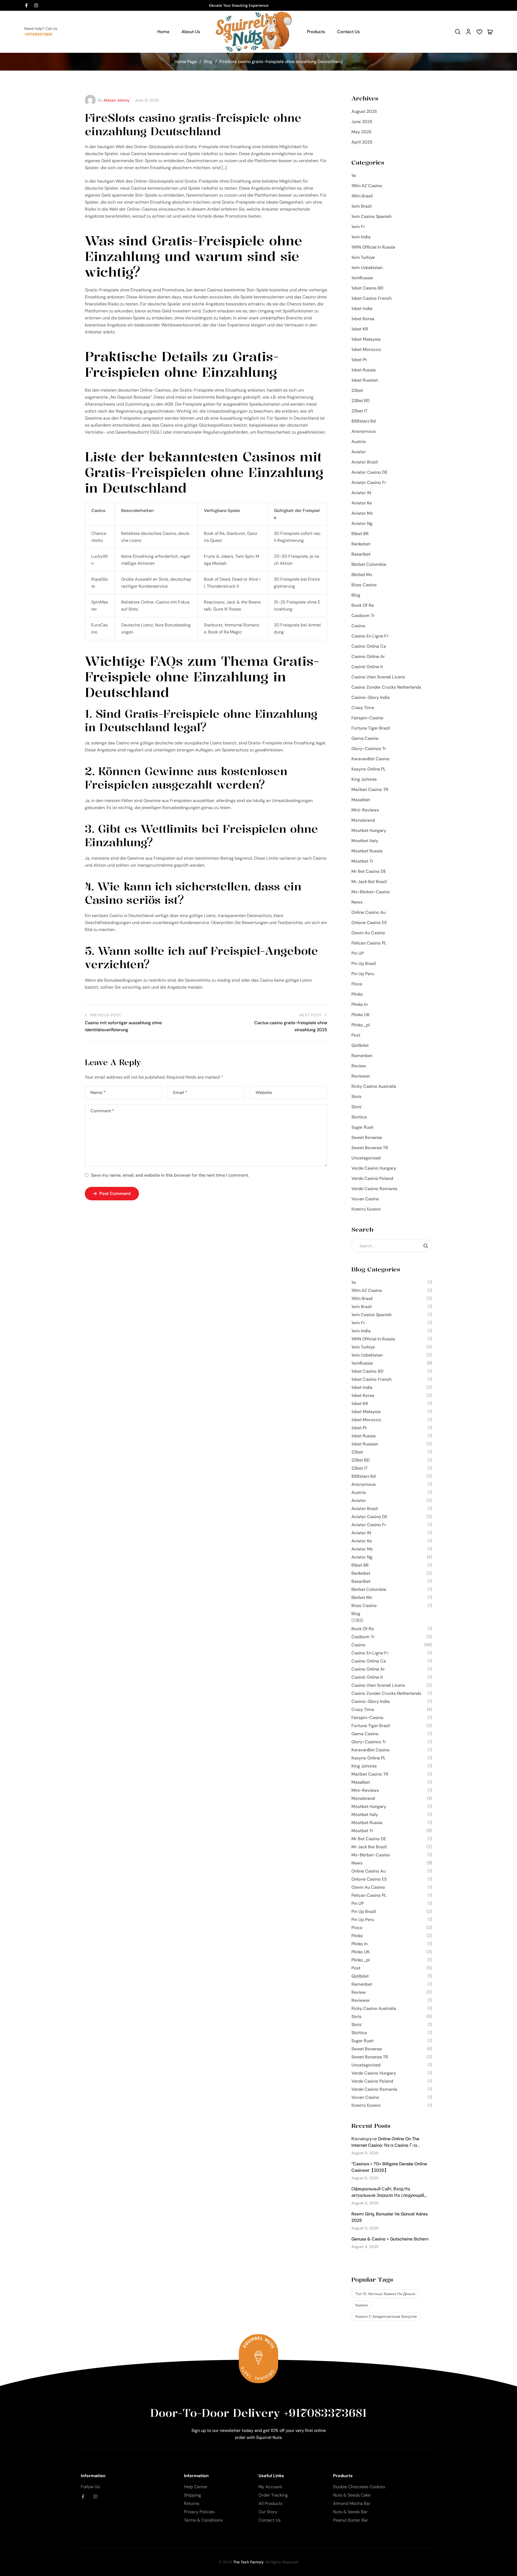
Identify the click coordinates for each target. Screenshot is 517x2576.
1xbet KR (360, 329)
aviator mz (362, 513)
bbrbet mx (362, 575)
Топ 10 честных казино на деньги (385, 2294)
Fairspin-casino (367, 718)
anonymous (364, 431)
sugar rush (362, 1127)
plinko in (359, 1004)
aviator (359, 452)
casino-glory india (371, 697)
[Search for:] (392, 1246)
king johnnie (364, 779)
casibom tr (363, 616)
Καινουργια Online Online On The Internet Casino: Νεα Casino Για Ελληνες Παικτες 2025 (385, 2145)
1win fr (358, 227)
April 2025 (362, 142)
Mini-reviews (365, 810)
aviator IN (361, 493)
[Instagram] (36, 5)
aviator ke (362, 503)
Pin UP (358, 953)
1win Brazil (361, 206)
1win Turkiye (363, 257)
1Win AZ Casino (367, 186)
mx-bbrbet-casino (371, 892)
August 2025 (364, 111)
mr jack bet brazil (369, 882)
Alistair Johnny (116, 100)
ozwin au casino (368, 933)
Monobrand (363, 820)
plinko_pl (361, 1025)
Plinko (357, 994)
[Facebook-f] (26, 5)
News (357, 902)
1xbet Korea (363, 319)
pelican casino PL (369, 943)
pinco (357, 984)
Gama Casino (365, 738)
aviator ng (362, 523)
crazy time (363, 708)
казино (362, 2305)
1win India (361, 237)
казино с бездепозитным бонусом (386, 2316)
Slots (356, 1097)
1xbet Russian (365, 380)
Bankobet (361, 544)
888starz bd (364, 421)
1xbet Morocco (366, 349)
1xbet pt (359, 360)
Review (359, 1066)
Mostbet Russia (367, 851)
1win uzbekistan (367, 268)
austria (359, 442)
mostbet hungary (369, 830)
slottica (359, 1117)
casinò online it (367, 667)
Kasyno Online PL (369, 769)
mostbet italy (365, 841)
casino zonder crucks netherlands (386, 687)
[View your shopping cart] (490, 32)
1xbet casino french (371, 298)
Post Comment (115, 1193)
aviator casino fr (369, 482)
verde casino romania (374, 1189)
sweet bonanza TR (370, 1148)
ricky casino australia (374, 1086)
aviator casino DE (369, 472)
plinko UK (361, 1015)
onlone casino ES (369, 923)
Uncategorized (366, 1158)
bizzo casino (364, 585)
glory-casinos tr (369, 749)
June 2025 (362, 122)
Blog (208, 62)
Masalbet (361, 800)
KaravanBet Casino (371, 759)
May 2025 (361, 132)
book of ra (363, 605)
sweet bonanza (367, 1137)
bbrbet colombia (369, 564)
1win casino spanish (371, 216)
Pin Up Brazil (364, 963)
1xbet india (362, 309)
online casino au (368, 912)
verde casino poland (372, 1178)
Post (356, 1035)
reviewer (361, 1076)
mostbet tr (362, 861)
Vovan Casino (365, 1199)
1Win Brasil (362, 196)
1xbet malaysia (366, 339)
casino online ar (368, 656)
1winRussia (362, 278)
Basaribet (361, 554)
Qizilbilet (360, 1045)
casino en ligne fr (370, 636)
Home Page (186, 62)
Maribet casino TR (370, 789)
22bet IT (359, 411)
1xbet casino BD (367, 288)
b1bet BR (360, 534)
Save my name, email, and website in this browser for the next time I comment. (170, 1175)
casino (358, 626)
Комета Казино (366, 1209)
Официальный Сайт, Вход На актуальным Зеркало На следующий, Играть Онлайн (388, 2195)
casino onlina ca (369, 646)
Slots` (357, 1107)
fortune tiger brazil (371, 728)
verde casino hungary (374, 1168)
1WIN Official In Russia (373, 247)
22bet (357, 390)
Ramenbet (362, 1056)
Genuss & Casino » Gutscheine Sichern (390, 2239)
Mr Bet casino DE (369, 871)
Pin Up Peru (363, 974)
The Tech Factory (248, 2562)
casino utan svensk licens (378, 677)
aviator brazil (365, 462)
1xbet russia (364, 370)
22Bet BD (361, 401)
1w (354, 175)
